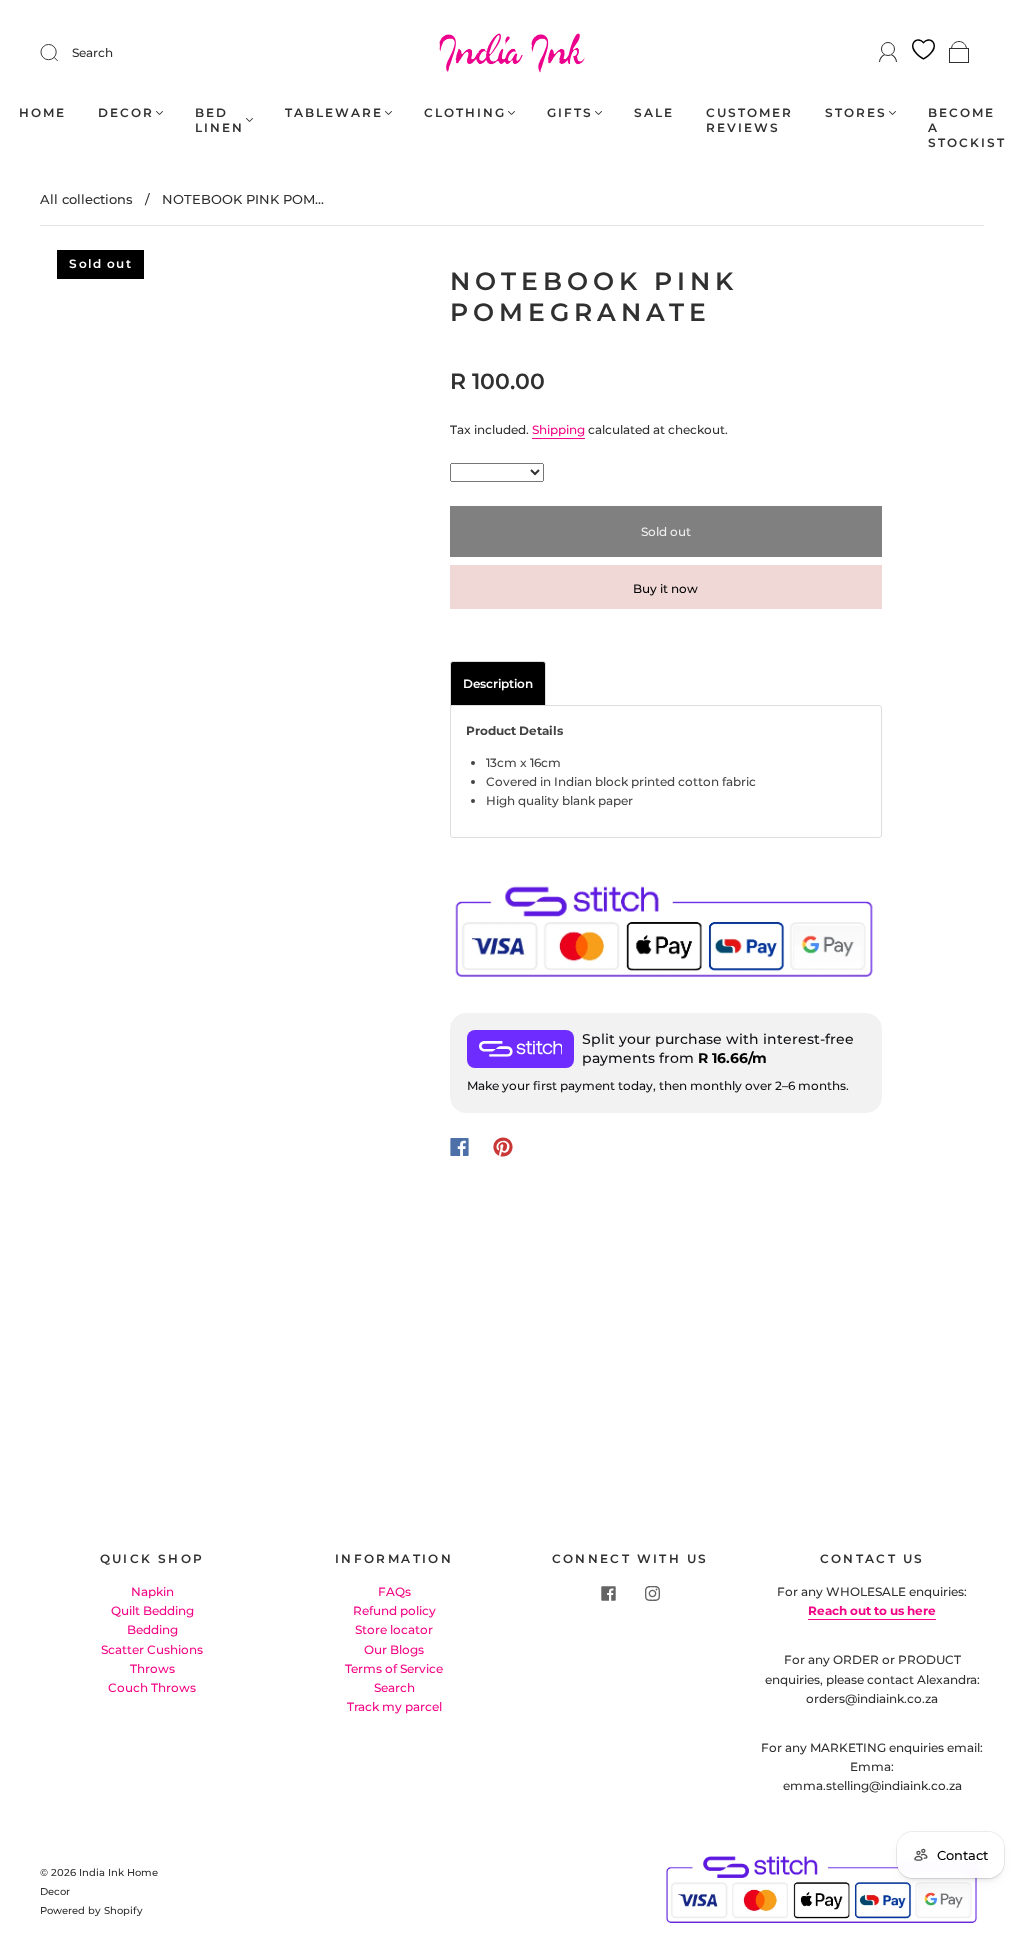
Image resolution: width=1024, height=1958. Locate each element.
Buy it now (665, 588)
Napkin (152, 1591)
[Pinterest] (503, 1147)
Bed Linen (219, 120)
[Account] (888, 52)
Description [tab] (498, 683)
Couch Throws (152, 1687)
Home (42, 112)
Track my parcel (394, 1706)
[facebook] (608, 1594)
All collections (86, 199)
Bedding (152, 1629)
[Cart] (959, 53)
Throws (152, 1668)
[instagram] (652, 1594)
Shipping (558, 429)
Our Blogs (394, 1649)
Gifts (570, 112)
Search (92, 52)
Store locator (394, 1629)
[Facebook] (459, 1147)
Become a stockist (967, 127)
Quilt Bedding (152, 1610)
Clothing (465, 112)
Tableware (334, 112)
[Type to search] (497, 472)
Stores (856, 112)
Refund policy (394, 1610)
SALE (654, 112)
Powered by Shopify (91, 1910)
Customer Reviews (749, 120)
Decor (126, 112)
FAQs (394, 1591)
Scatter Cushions (152, 1649)
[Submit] (62, 53)
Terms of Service (394, 1668)
